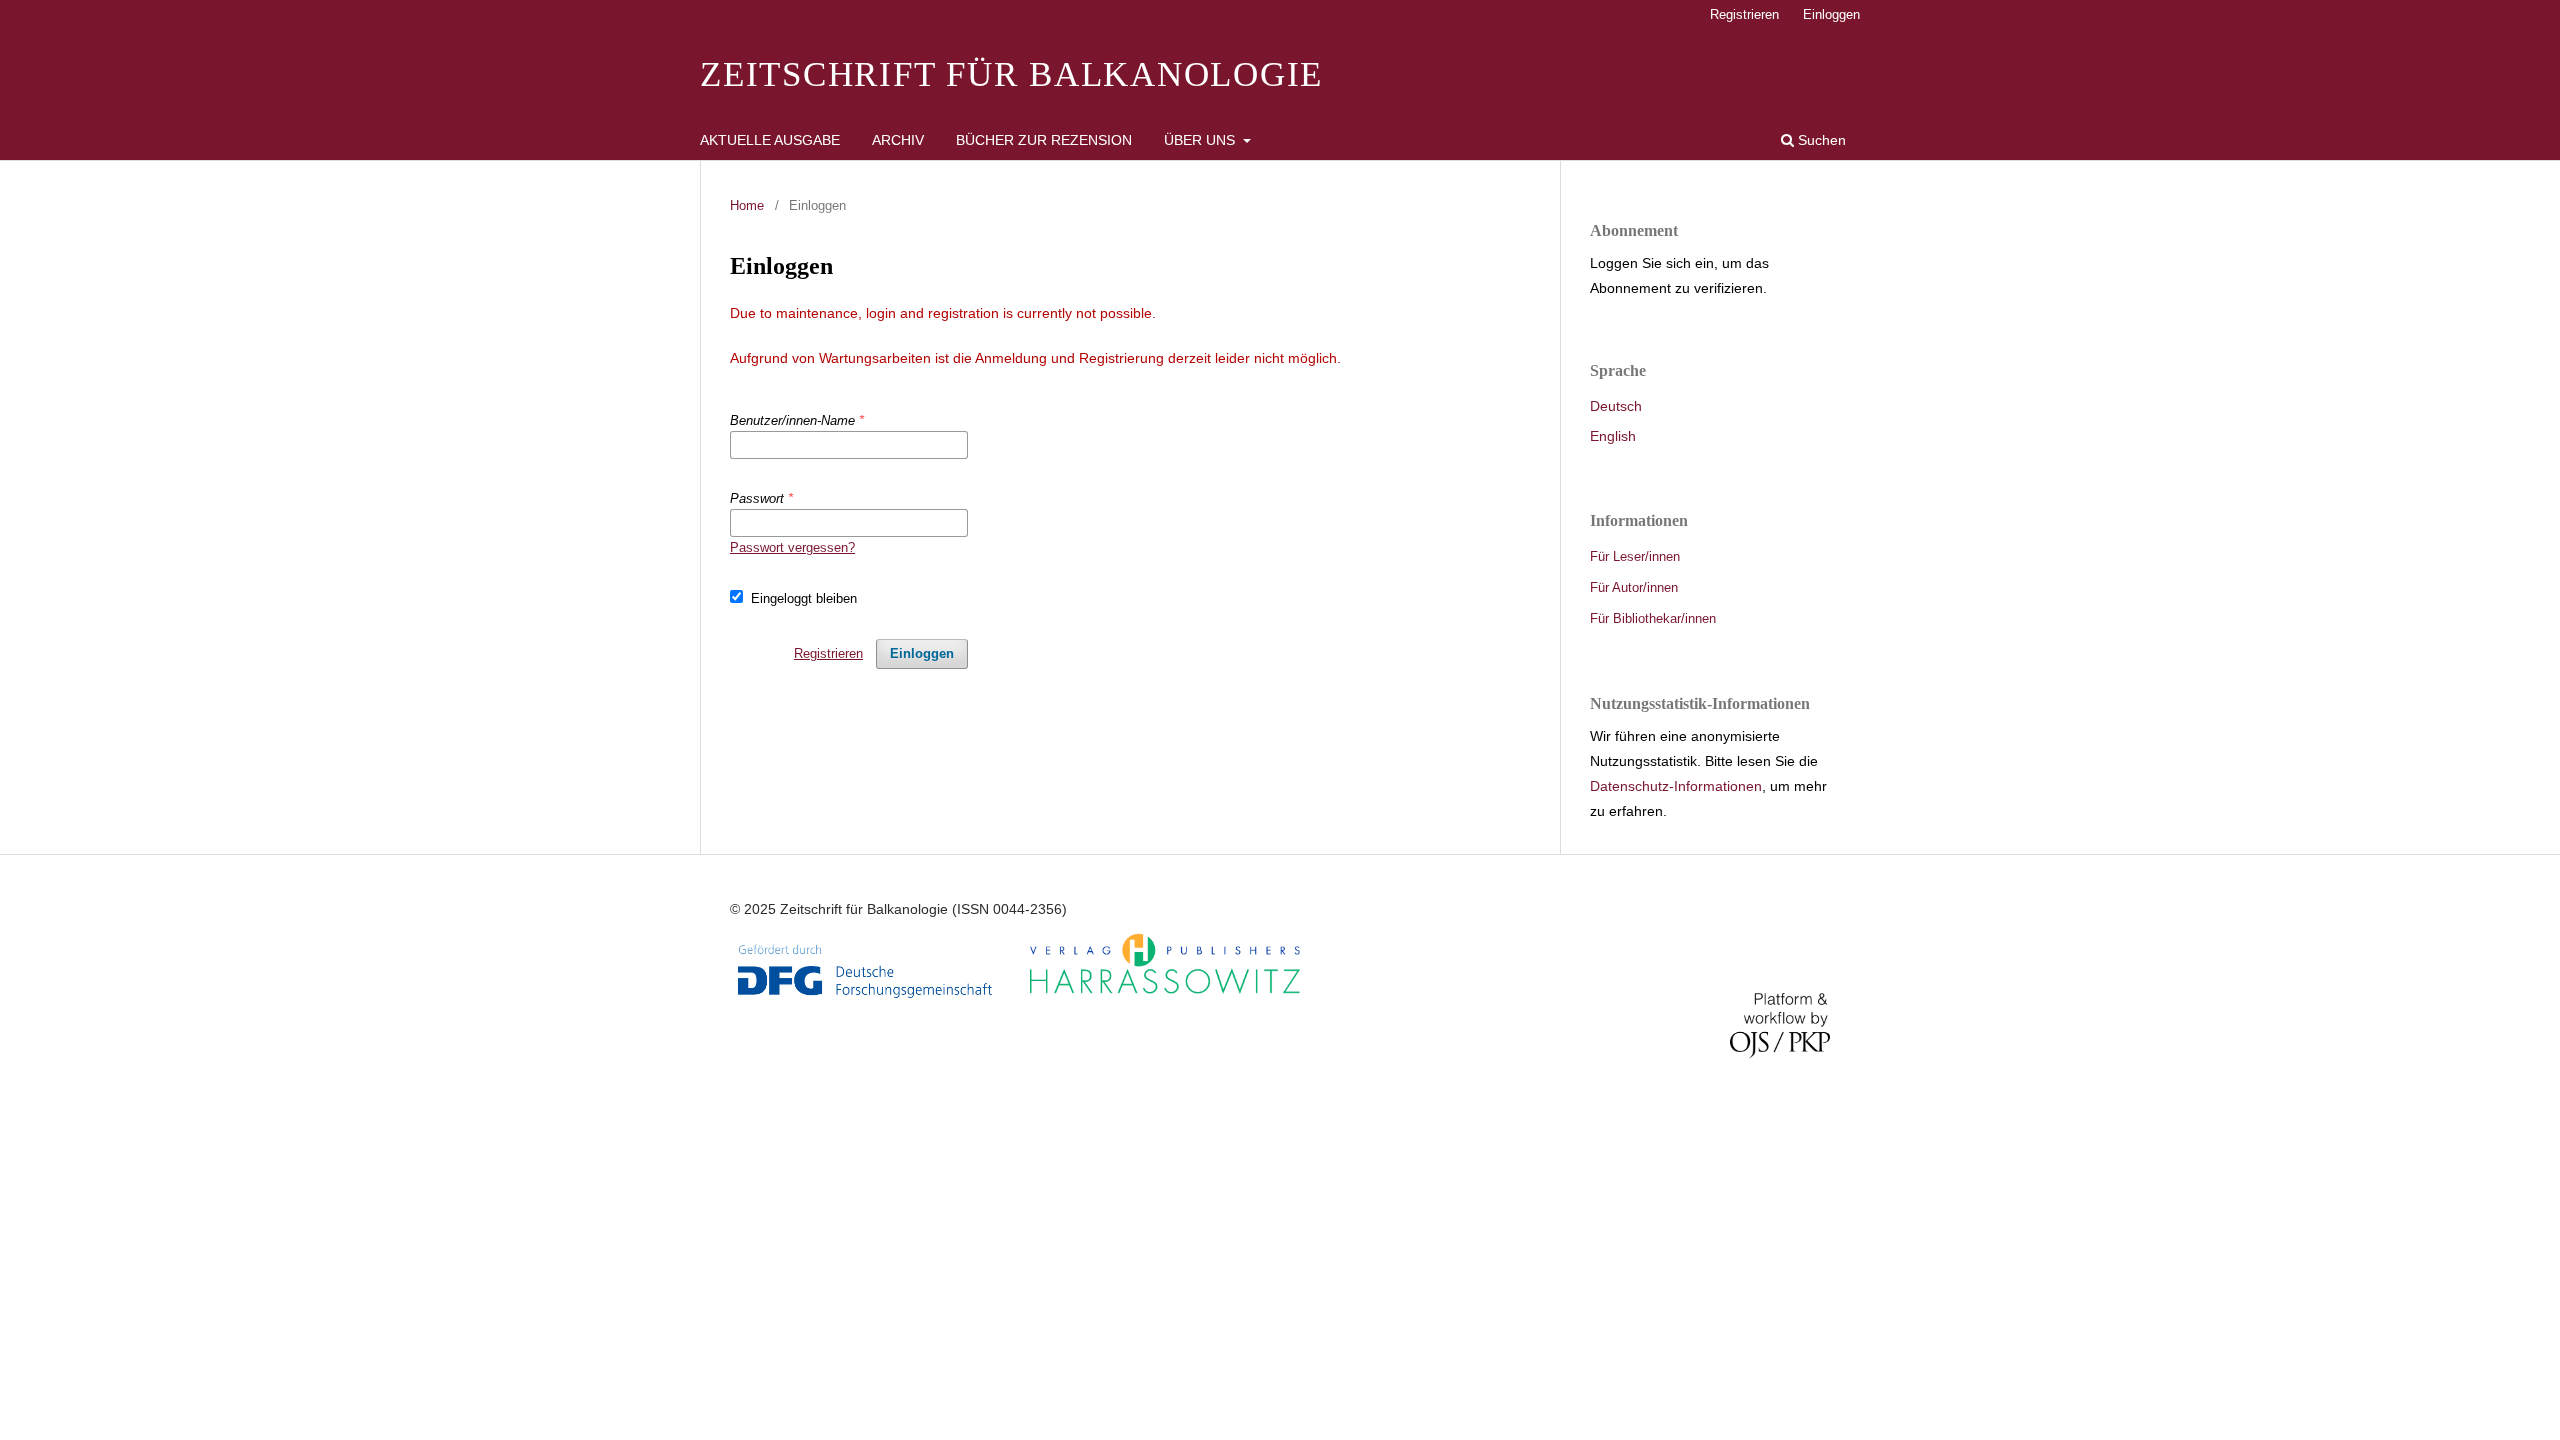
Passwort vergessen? (792, 547)
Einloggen (1831, 14)
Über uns (1201, 140)
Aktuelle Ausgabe (770, 140)
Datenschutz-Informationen (1676, 786)
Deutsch (1616, 406)
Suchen (1820, 140)
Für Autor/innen (1634, 587)
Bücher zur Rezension (1044, 140)
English (1613, 436)
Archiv (898, 140)
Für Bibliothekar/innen (1653, 618)
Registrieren (1744, 14)
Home (747, 205)
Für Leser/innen (1635, 556)
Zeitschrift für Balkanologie (1011, 74)
